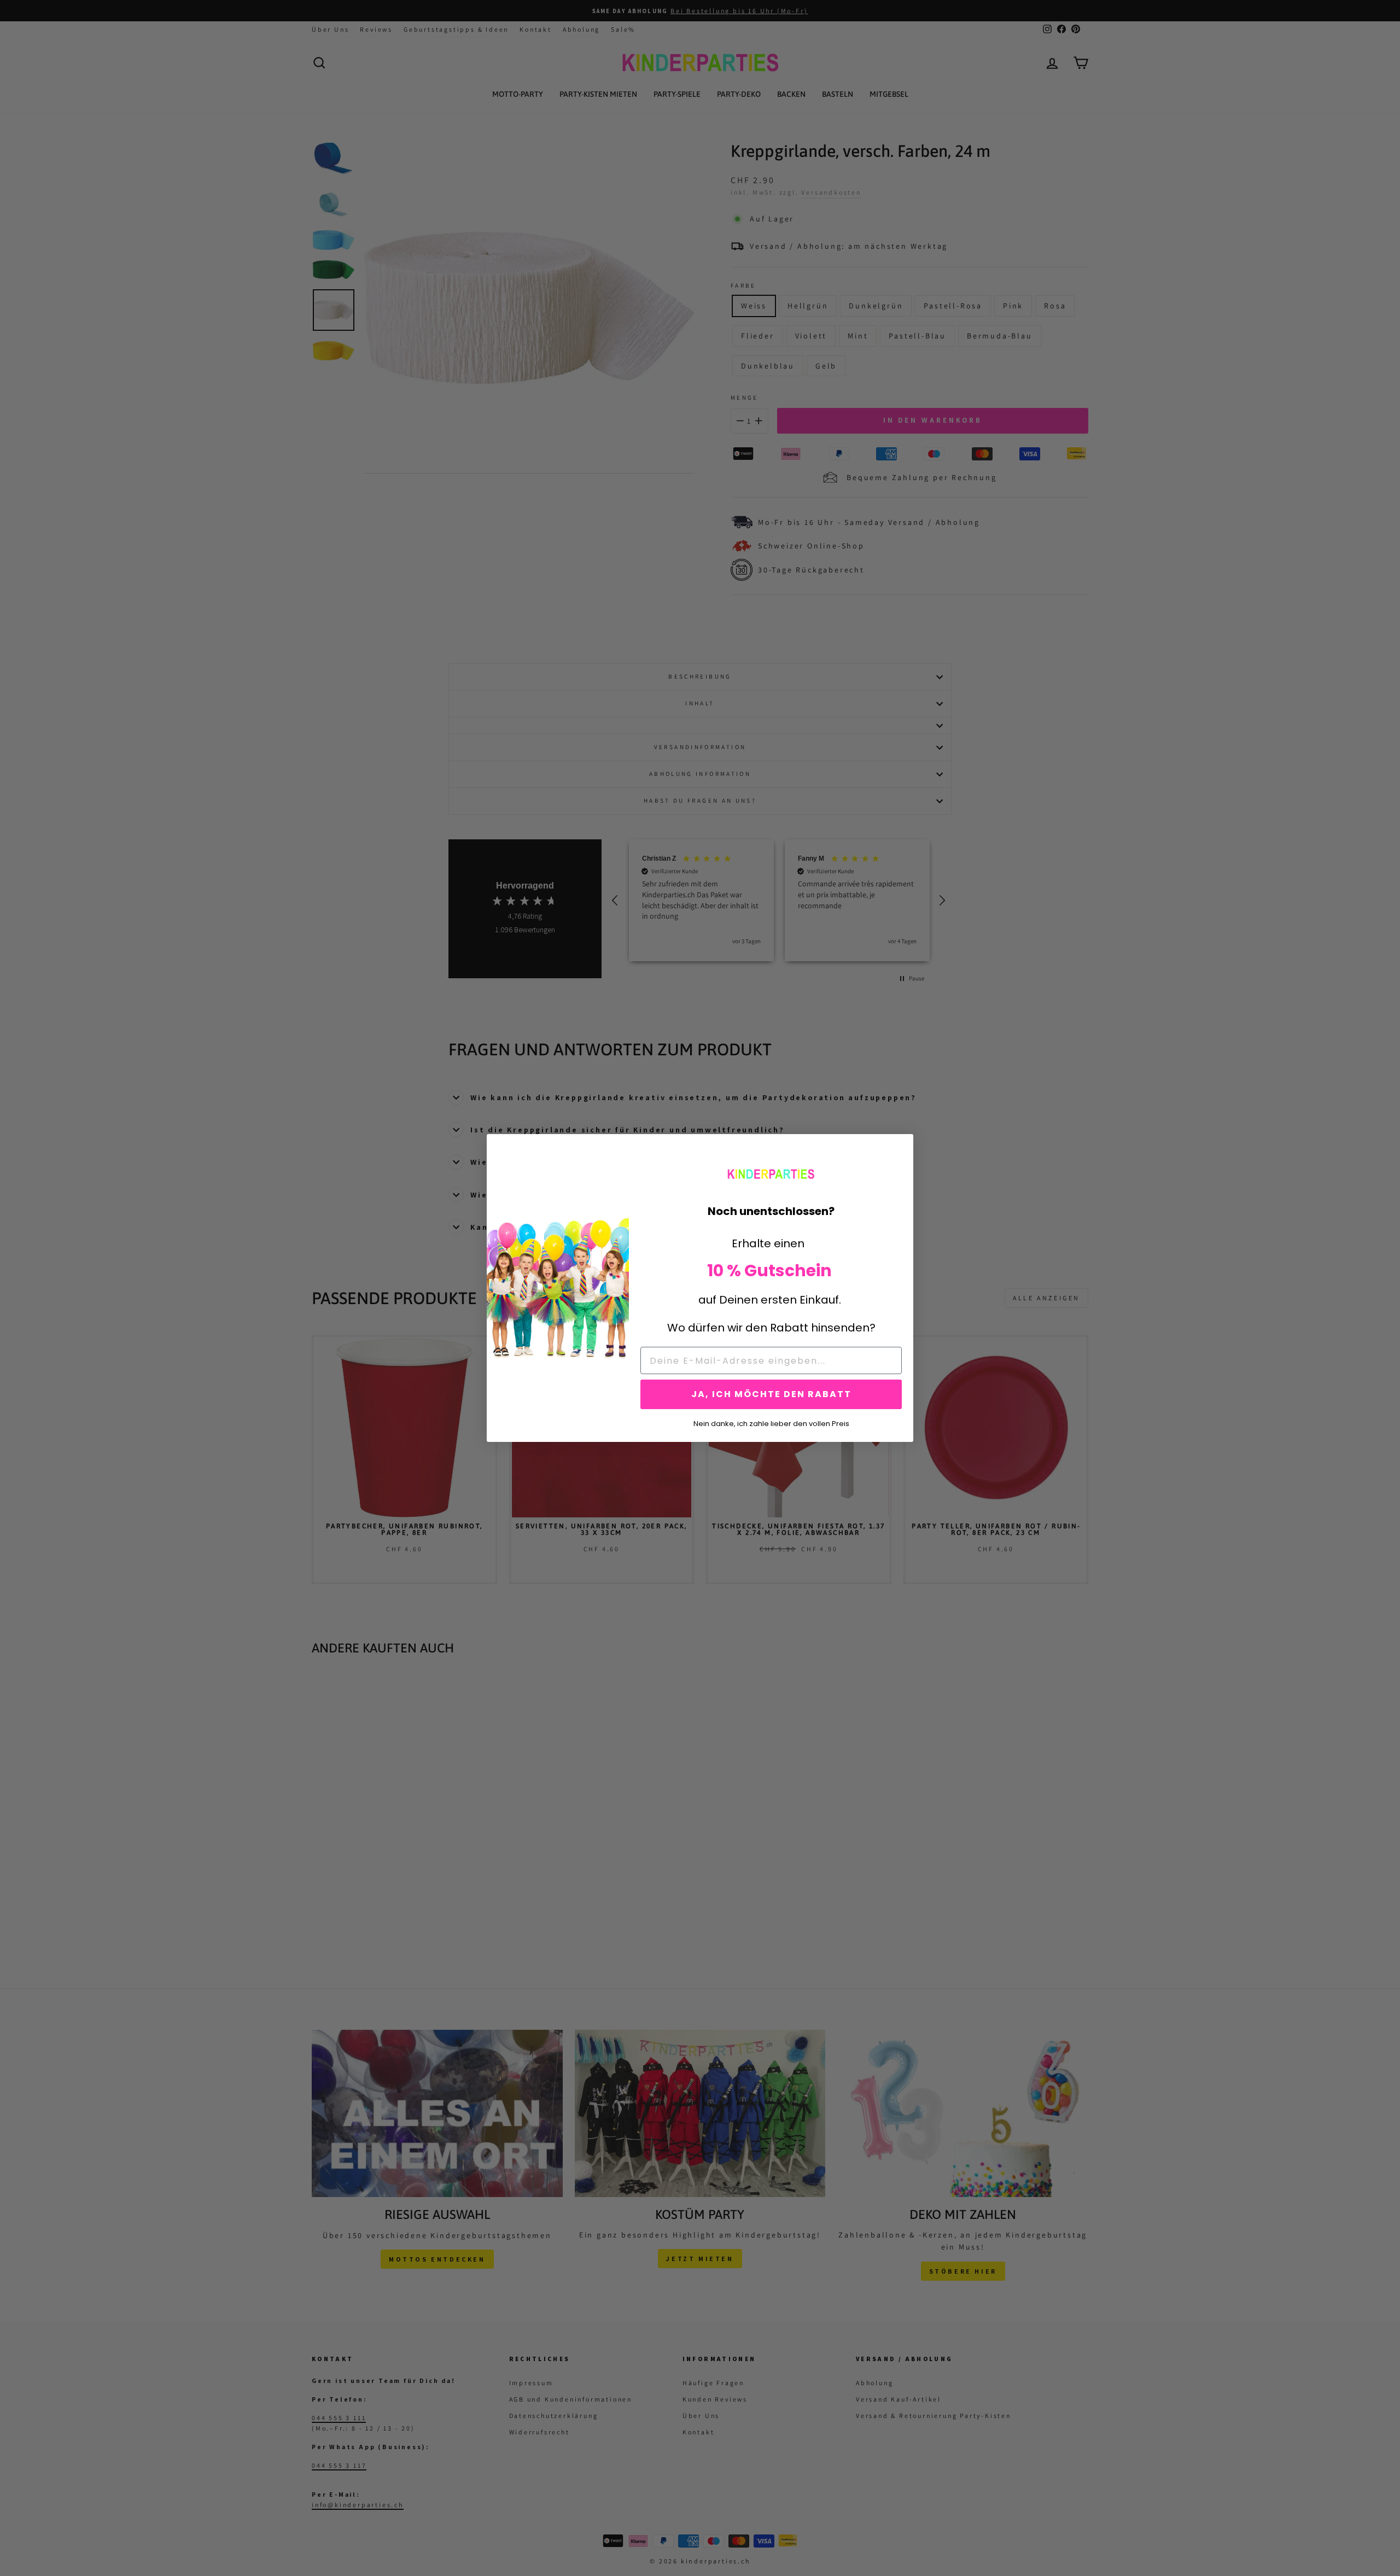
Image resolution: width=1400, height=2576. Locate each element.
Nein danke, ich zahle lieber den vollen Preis (771, 1423)
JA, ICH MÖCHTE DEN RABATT (771, 1394)
